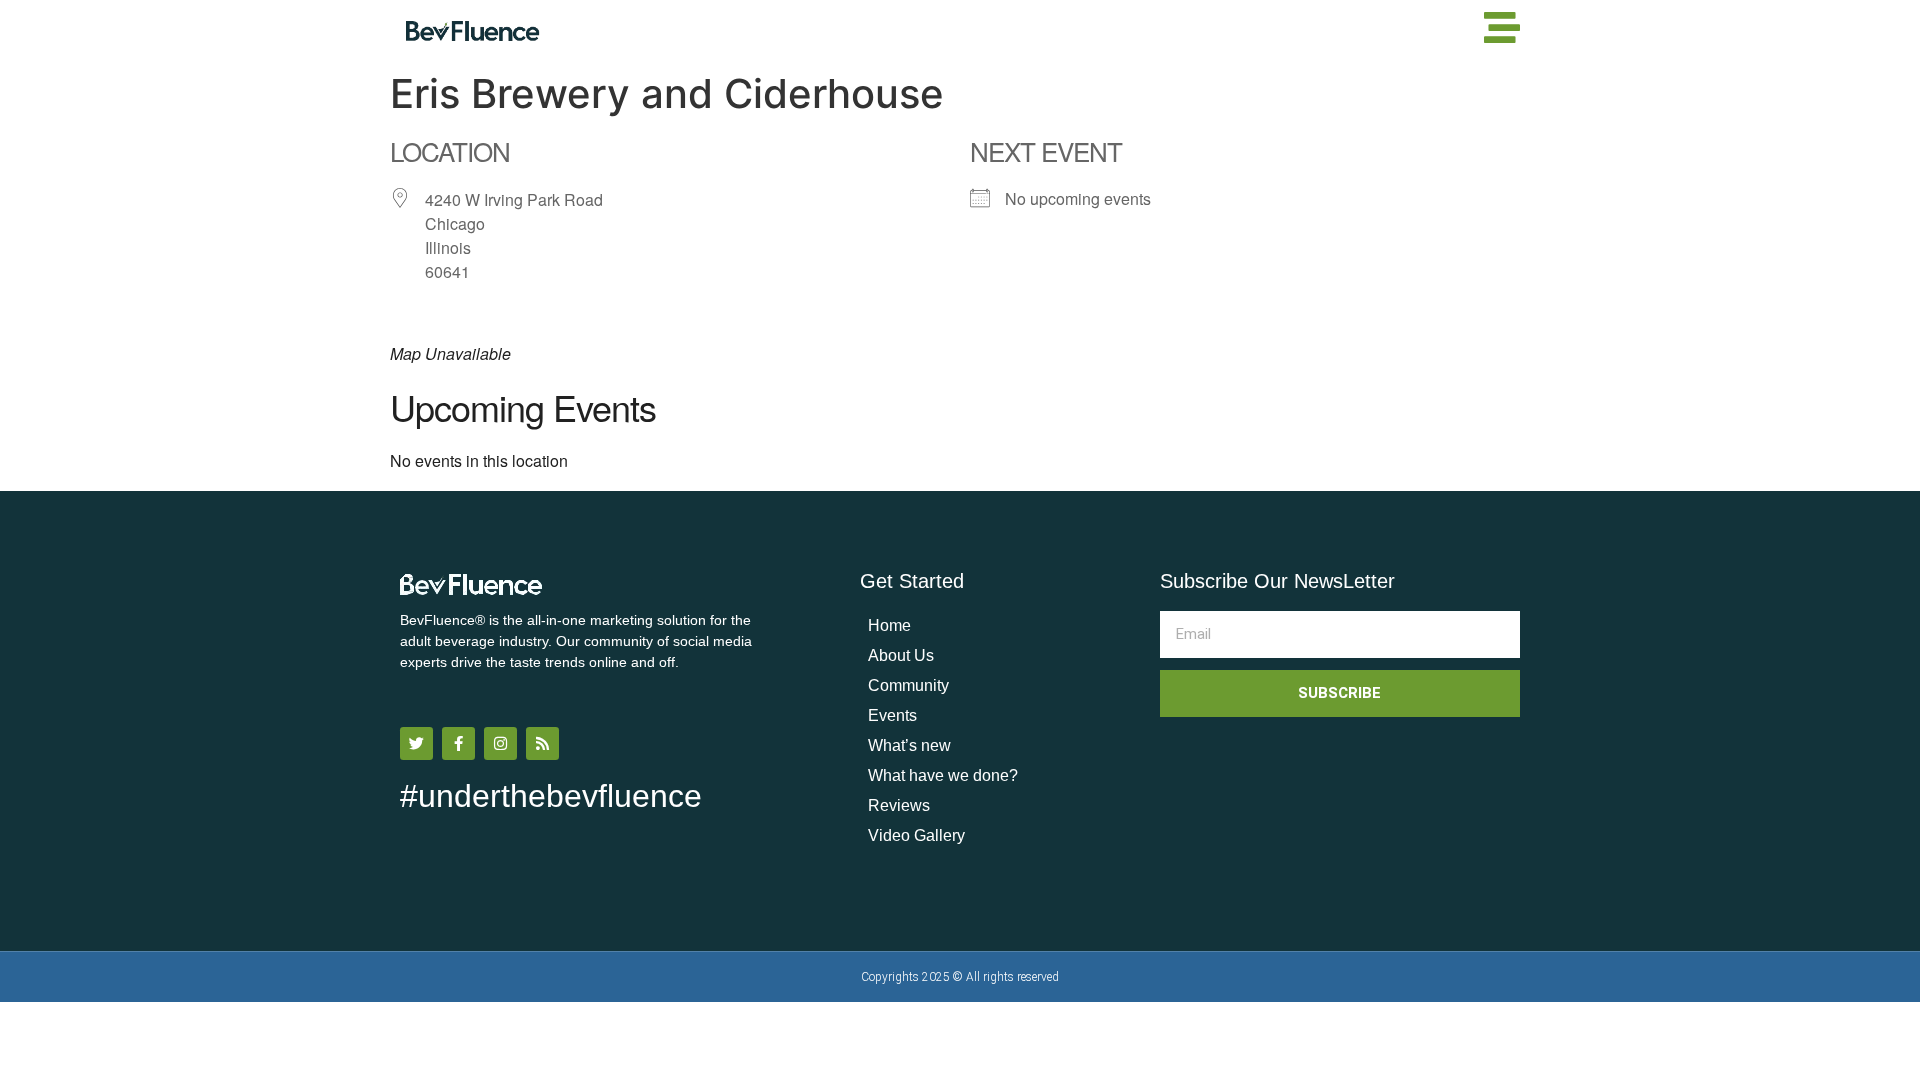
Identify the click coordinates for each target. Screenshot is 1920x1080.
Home (889, 625)
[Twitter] (416, 743)
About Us (901, 655)
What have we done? (943, 775)
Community (908, 685)
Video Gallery (916, 835)
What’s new (909, 745)
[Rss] (542, 743)
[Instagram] (500, 743)
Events (892, 715)
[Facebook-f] (458, 743)
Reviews (899, 805)
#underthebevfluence (551, 796)
